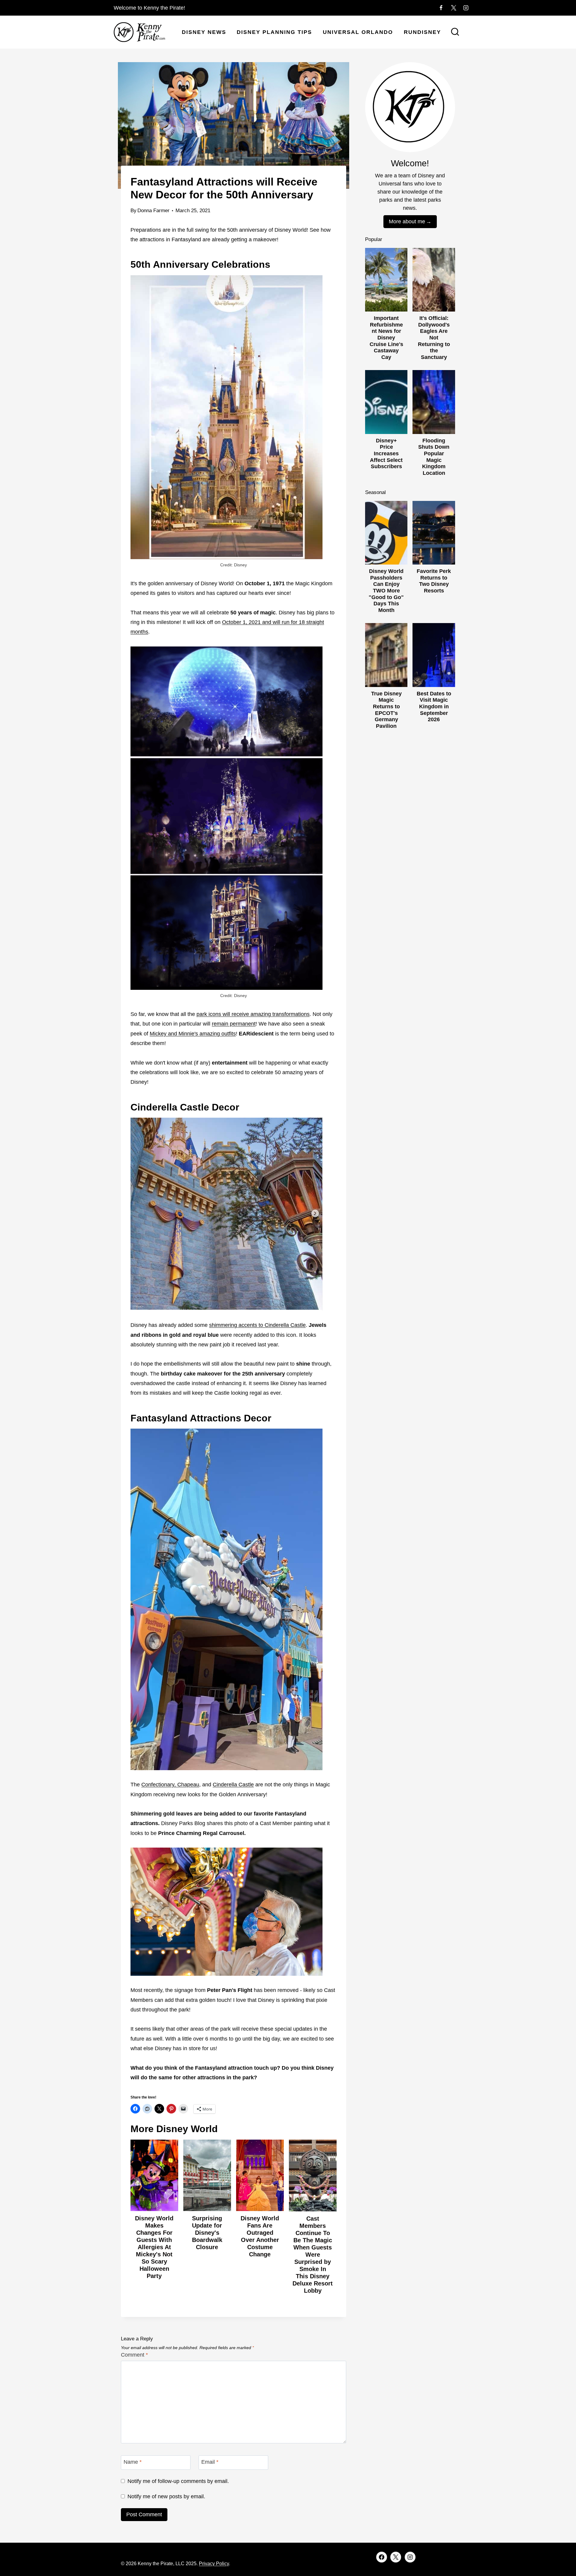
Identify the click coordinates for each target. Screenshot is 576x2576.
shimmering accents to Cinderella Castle (257, 1325)
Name (133, 2462)
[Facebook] (441, 8)
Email (210, 2462)
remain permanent (234, 1024)
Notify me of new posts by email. (166, 2496)
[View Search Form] (455, 32)
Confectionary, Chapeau (170, 1785)
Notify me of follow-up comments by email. (178, 2481)
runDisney (422, 32)
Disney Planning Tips (274, 32)
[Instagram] (466, 8)
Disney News (204, 32)
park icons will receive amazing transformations (253, 1014)
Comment (134, 2355)
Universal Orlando (358, 32)
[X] (454, 8)
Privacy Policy (214, 2564)
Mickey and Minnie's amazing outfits (193, 1034)
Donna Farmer (153, 211)
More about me (407, 221)
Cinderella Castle (233, 1785)
